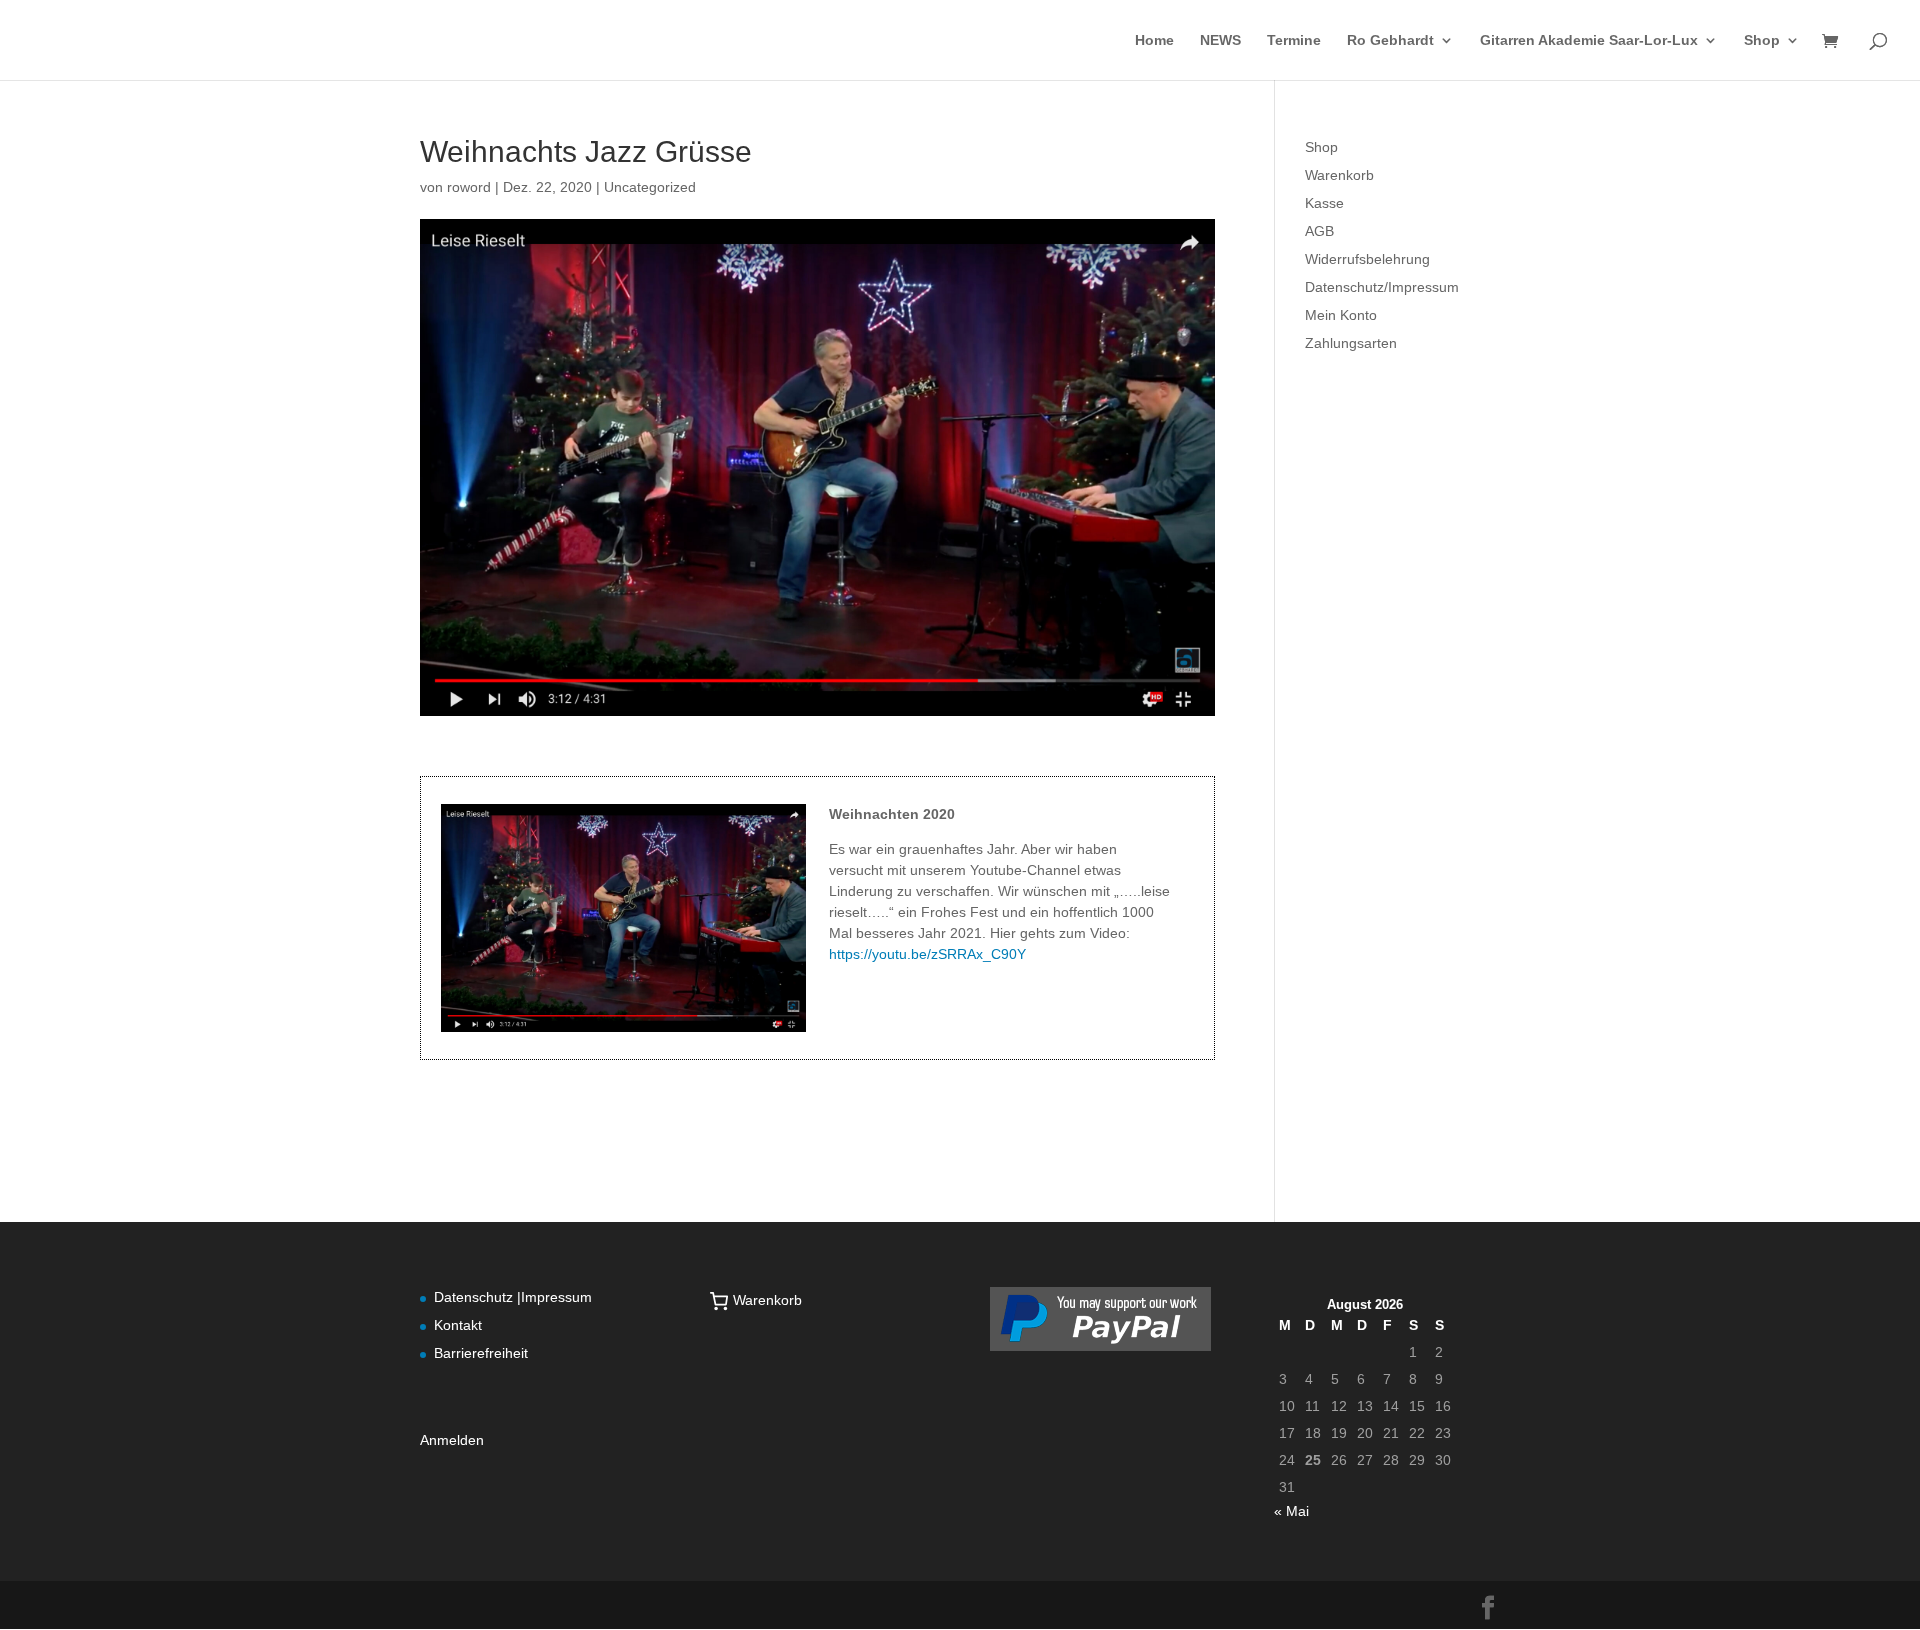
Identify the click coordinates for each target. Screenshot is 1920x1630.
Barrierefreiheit (481, 1353)
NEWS (1220, 40)
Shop (1762, 40)
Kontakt (458, 1325)
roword (469, 187)
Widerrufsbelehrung (1367, 259)
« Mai (1291, 1511)
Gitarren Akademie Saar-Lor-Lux (1589, 40)
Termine (1294, 40)
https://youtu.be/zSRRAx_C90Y (927, 954)
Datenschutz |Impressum (513, 1297)
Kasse (1324, 203)
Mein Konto (1341, 315)
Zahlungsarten (1351, 343)
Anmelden (452, 1440)
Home (1154, 40)
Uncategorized (650, 187)
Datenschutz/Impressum (1382, 287)
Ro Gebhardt (1390, 40)
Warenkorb (1339, 175)
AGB (1319, 231)
